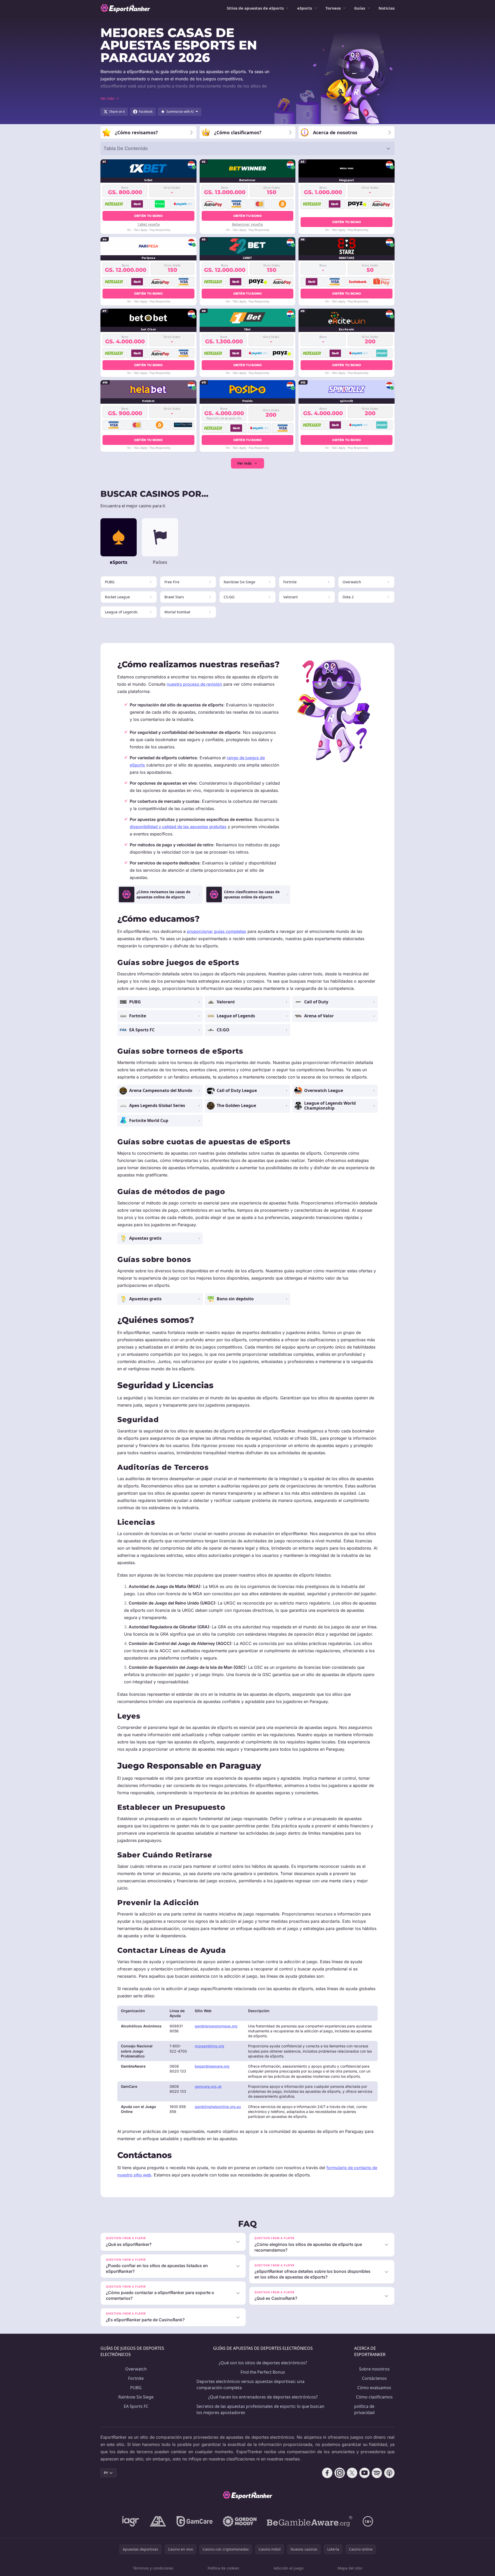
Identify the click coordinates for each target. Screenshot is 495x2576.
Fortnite (136, 2378)
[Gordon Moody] (240, 2521)
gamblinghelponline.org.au (218, 2107)
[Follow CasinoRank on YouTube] (365, 2473)
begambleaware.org (212, 2066)
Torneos (333, 8)
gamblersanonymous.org (216, 2026)
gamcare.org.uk (208, 2086)
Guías (360, 8)
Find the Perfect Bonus (263, 2372)
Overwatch (136, 2369)
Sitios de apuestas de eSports (255, 8)
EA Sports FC (136, 2406)
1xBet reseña (148, 224)
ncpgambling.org (209, 2046)
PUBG (136, 2388)
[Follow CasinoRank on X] (352, 2473)
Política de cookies (223, 2568)
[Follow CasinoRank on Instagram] (340, 2473)
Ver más (244, 463)
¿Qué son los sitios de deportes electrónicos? (263, 2363)
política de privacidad (364, 2409)
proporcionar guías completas (217, 931)
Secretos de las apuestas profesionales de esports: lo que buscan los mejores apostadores (260, 2409)
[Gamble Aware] (310, 2521)
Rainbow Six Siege (136, 2397)
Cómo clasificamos (374, 2397)
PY (106, 2473)
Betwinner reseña (247, 224)
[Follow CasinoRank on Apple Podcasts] (389, 2473)
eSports (305, 8)
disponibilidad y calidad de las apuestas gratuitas (178, 827)
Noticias (387, 8)
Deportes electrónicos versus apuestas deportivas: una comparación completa (250, 2385)
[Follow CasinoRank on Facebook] (327, 2473)
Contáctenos (374, 2378)
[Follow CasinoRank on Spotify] (377, 2473)
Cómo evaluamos (374, 2388)
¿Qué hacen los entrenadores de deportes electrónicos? (263, 2397)
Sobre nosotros (374, 2369)
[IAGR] (131, 2521)
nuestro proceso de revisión (194, 684)
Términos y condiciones (153, 2568)
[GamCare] (195, 2521)
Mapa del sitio (350, 2568)
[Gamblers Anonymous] (158, 2521)
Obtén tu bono (148, 216)
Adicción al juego (289, 2568)
